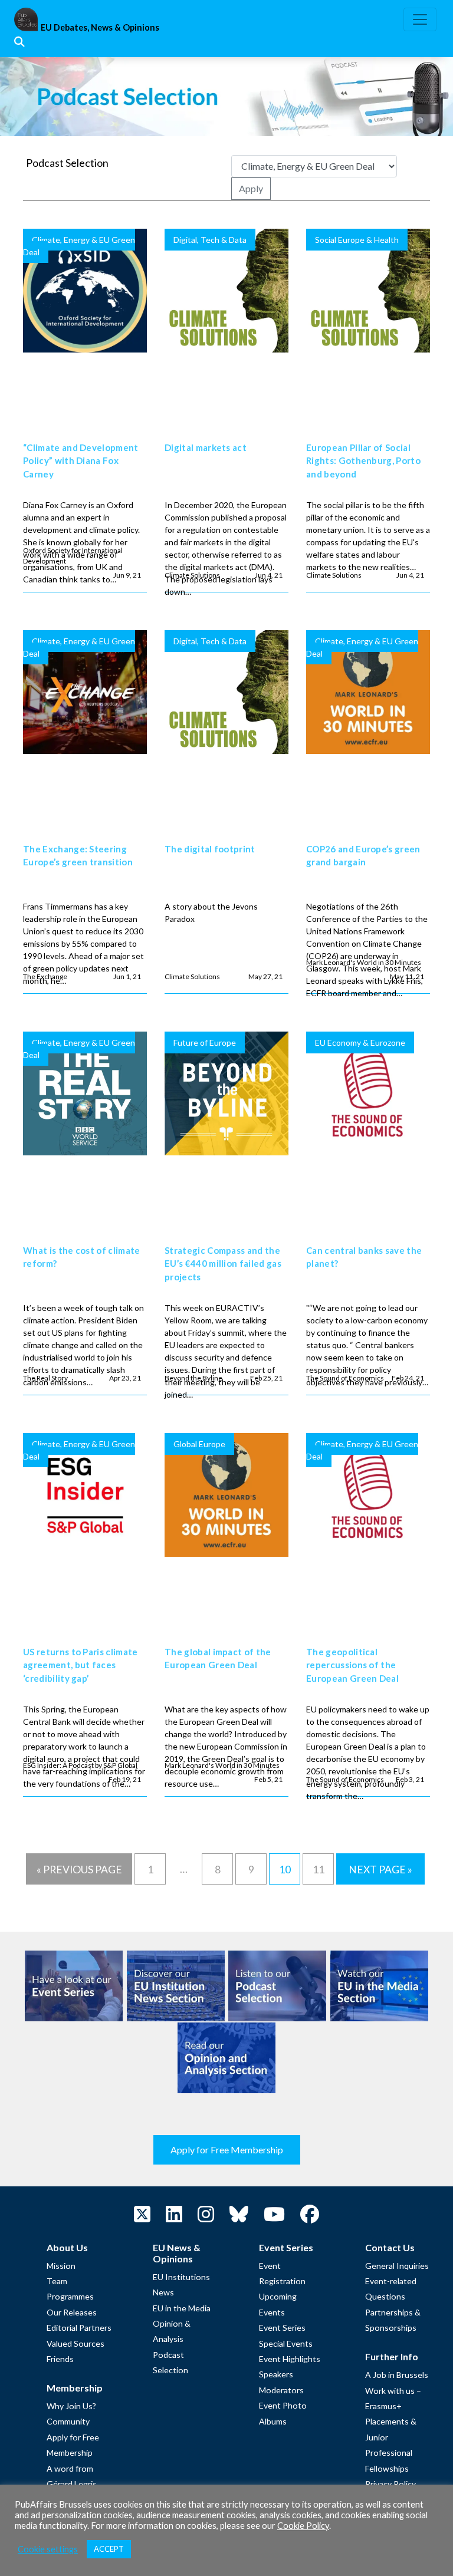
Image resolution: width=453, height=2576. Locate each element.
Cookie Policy (303, 2526)
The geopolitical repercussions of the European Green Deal (352, 1665)
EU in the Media (182, 2308)
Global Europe (199, 1444)
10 (285, 1870)
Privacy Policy (390, 2484)
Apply (251, 188)
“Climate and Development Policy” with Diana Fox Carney (81, 461)
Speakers (276, 2374)
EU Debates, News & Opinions (100, 27)
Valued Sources (75, 2343)
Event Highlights (290, 2359)
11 (319, 1870)
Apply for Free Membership (227, 2150)
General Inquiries (397, 2266)
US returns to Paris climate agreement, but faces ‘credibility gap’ (81, 1665)
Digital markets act (206, 447)
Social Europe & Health (357, 240)
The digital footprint (210, 849)
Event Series (282, 2328)
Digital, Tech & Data (210, 240)
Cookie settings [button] (48, 2549)
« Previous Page (79, 1870)
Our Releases (72, 2312)
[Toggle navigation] (420, 19)
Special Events (286, 2343)
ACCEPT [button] (109, 2549)
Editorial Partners (79, 2328)
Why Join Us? (71, 2406)
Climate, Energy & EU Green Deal (79, 246)
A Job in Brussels (397, 2375)
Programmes (70, 2296)
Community (68, 2421)
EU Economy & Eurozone (360, 1042)
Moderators (281, 2390)
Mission (61, 2266)
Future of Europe (205, 1042)
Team (57, 2281)
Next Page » (380, 1870)
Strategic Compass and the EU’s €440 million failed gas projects (223, 1264)
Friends (60, 2359)
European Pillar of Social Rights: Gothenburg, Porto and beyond (363, 461)
